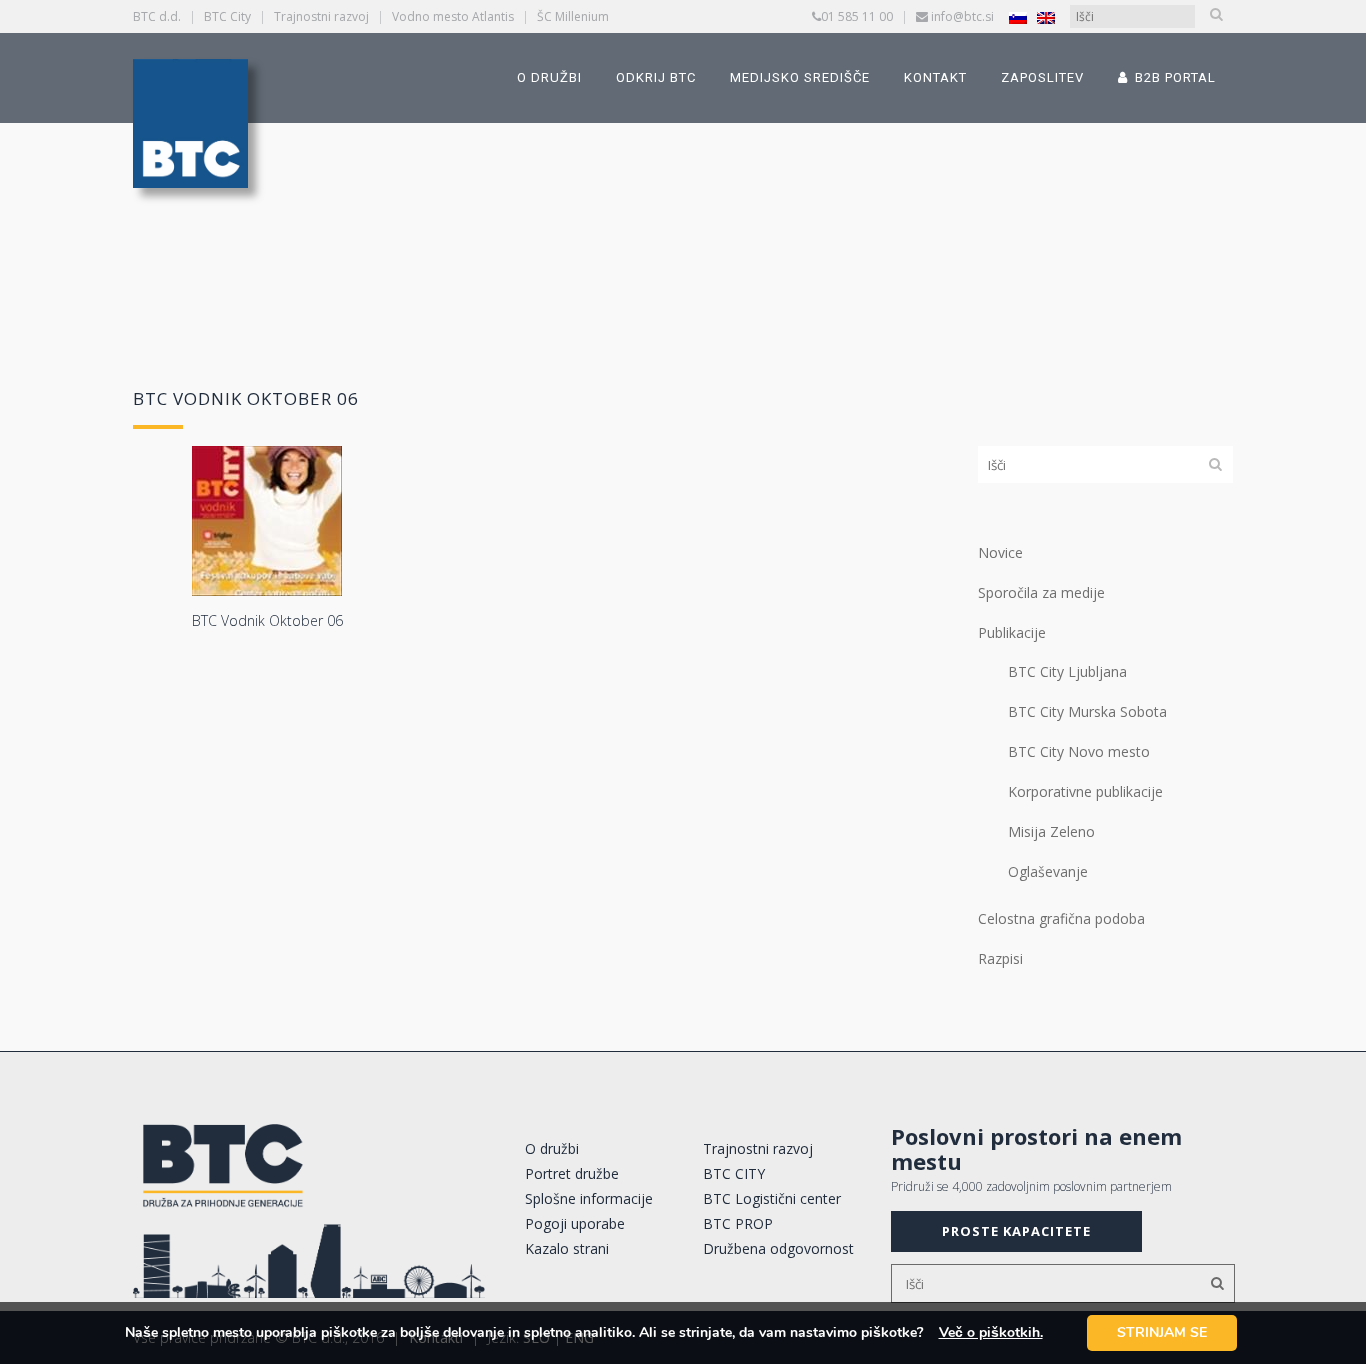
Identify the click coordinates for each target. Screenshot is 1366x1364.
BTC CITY (734, 1173)
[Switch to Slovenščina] (1018, 17)
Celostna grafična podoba (1061, 918)
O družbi (552, 1148)
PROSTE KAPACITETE (1016, 1231)
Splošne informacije (589, 1198)
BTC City (227, 16)
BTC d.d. (157, 16)
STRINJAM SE (1162, 1332)
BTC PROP (738, 1223)
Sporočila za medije (1041, 592)
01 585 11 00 (857, 16)
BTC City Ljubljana (1067, 671)
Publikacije (1012, 632)
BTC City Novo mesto (1079, 751)
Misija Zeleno (1051, 831)
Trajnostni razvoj (321, 16)
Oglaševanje (1048, 871)
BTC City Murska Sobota (1087, 711)
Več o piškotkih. (991, 1332)
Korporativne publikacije (1085, 791)
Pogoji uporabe (575, 1223)
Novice (1000, 552)
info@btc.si (962, 16)
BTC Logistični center (772, 1198)
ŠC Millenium (573, 16)
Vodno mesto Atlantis (453, 16)
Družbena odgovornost (778, 1248)
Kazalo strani (567, 1248)
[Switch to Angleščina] (1046, 17)
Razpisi (1000, 958)
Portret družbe (572, 1173)
